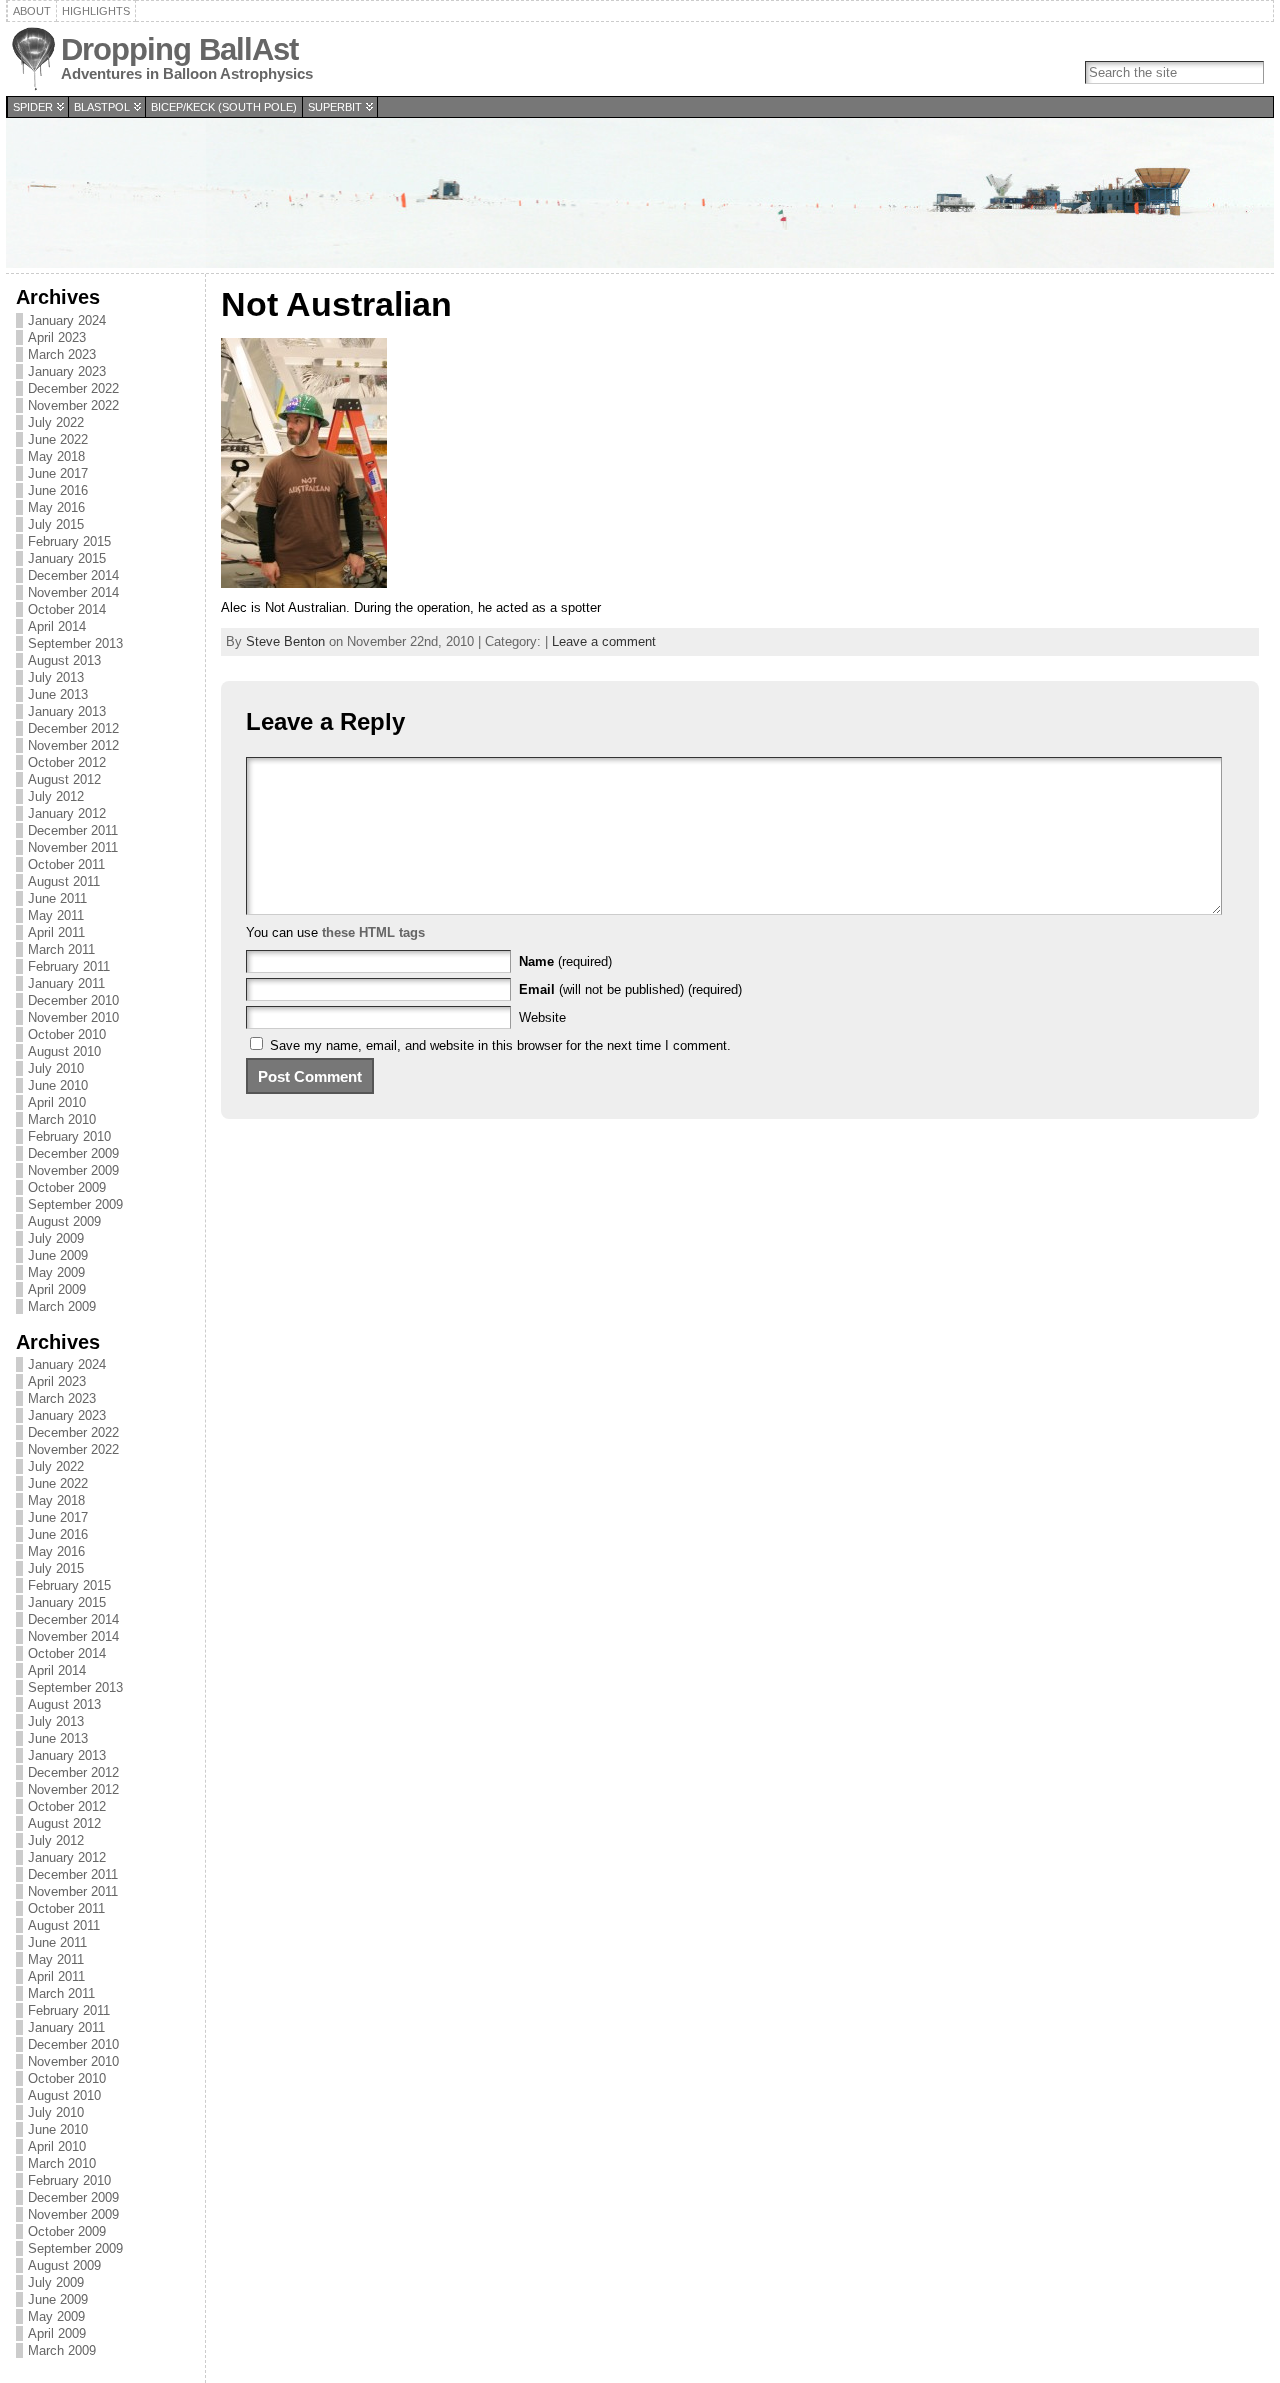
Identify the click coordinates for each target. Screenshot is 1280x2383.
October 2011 (66, 864)
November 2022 (73, 405)
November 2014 (73, 592)
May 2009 (56, 1272)
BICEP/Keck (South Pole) (224, 107)
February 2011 (69, 966)
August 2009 (64, 1221)
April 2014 (57, 626)
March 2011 (61, 949)
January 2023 (67, 371)
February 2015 (69, 541)
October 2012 (67, 762)
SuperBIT (335, 107)
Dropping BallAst (179, 49)
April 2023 (57, 337)
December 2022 (73, 388)
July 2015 (56, 524)
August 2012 (64, 779)
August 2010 (64, 1051)
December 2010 (73, 1000)
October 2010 (67, 1034)
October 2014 (67, 609)
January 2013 (67, 711)
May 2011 (56, 915)
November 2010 (73, 1017)
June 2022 (58, 439)
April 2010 (57, 1102)
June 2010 (58, 1085)
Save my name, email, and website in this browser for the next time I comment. (500, 1045)
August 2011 (64, 881)
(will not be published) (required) (630, 989)
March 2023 (62, 354)
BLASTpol (102, 107)
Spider (33, 107)
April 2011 (56, 932)
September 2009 (75, 1204)
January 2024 (67, 320)
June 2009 (58, 1255)
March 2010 (62, 1119)
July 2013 (56, 677)
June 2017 (58, 473)
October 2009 (67, 1187)
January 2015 (67, 558)
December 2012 (73, 728)
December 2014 (73, 575)
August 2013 (64, 660)
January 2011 (66, 983)
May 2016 (56, 507)
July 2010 (56, 1068)
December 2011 (73, 830)
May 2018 (56, 456)
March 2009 (62, 1306)
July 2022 (56, 422)
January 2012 (67, 813)
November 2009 (73, 1170)
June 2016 (58, 490)
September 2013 (75, 643)
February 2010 (69, 1136)
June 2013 (58, 694)
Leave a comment (604, 641)
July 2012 (56, 796)
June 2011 (57, 898)
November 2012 (73, 745)
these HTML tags (373, 932)
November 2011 (73, 847)
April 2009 (57, 1289)
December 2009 (73, 1153)
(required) (565, 961)
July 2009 (56, 1238)
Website (542, 1017)
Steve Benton (285, 641)
